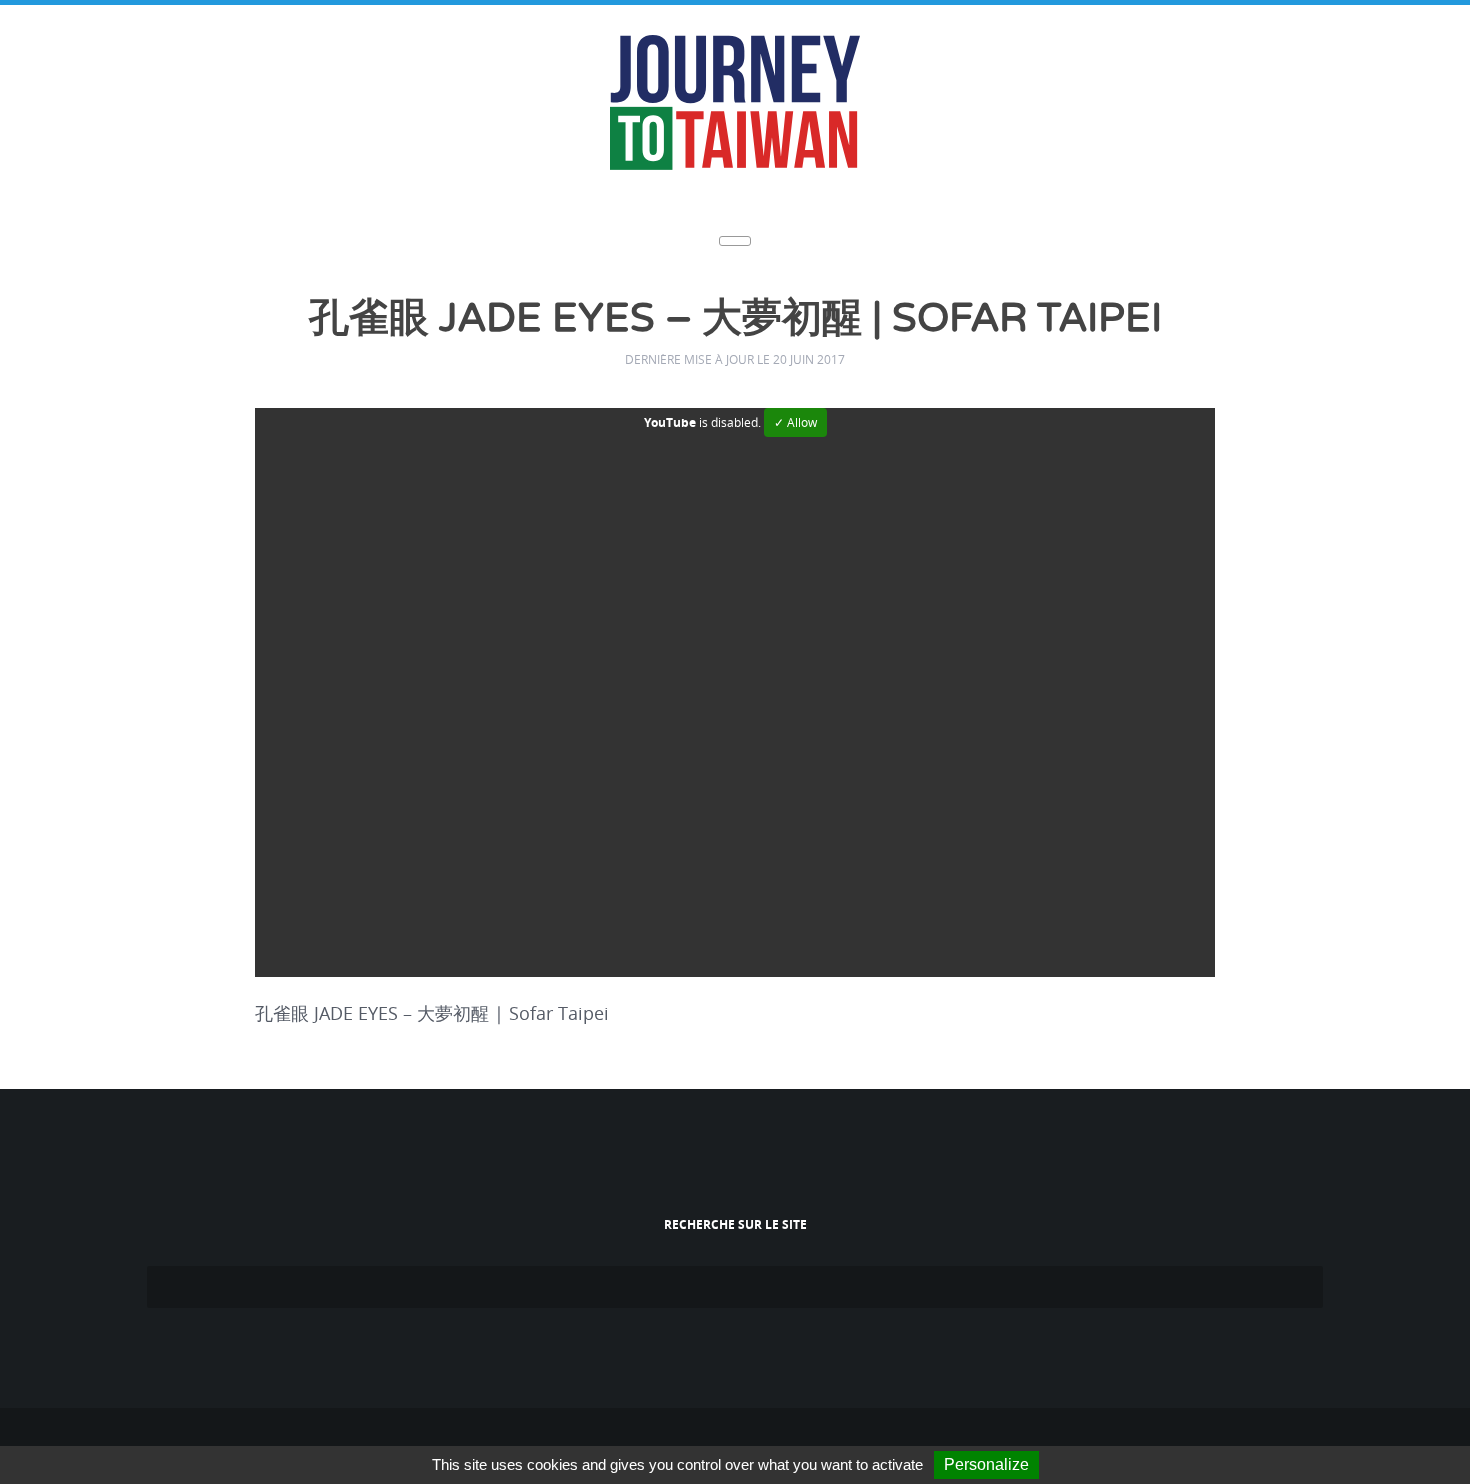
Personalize (986, 1464)
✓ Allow (795, 419)
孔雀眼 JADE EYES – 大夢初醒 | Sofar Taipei (735, 318)
